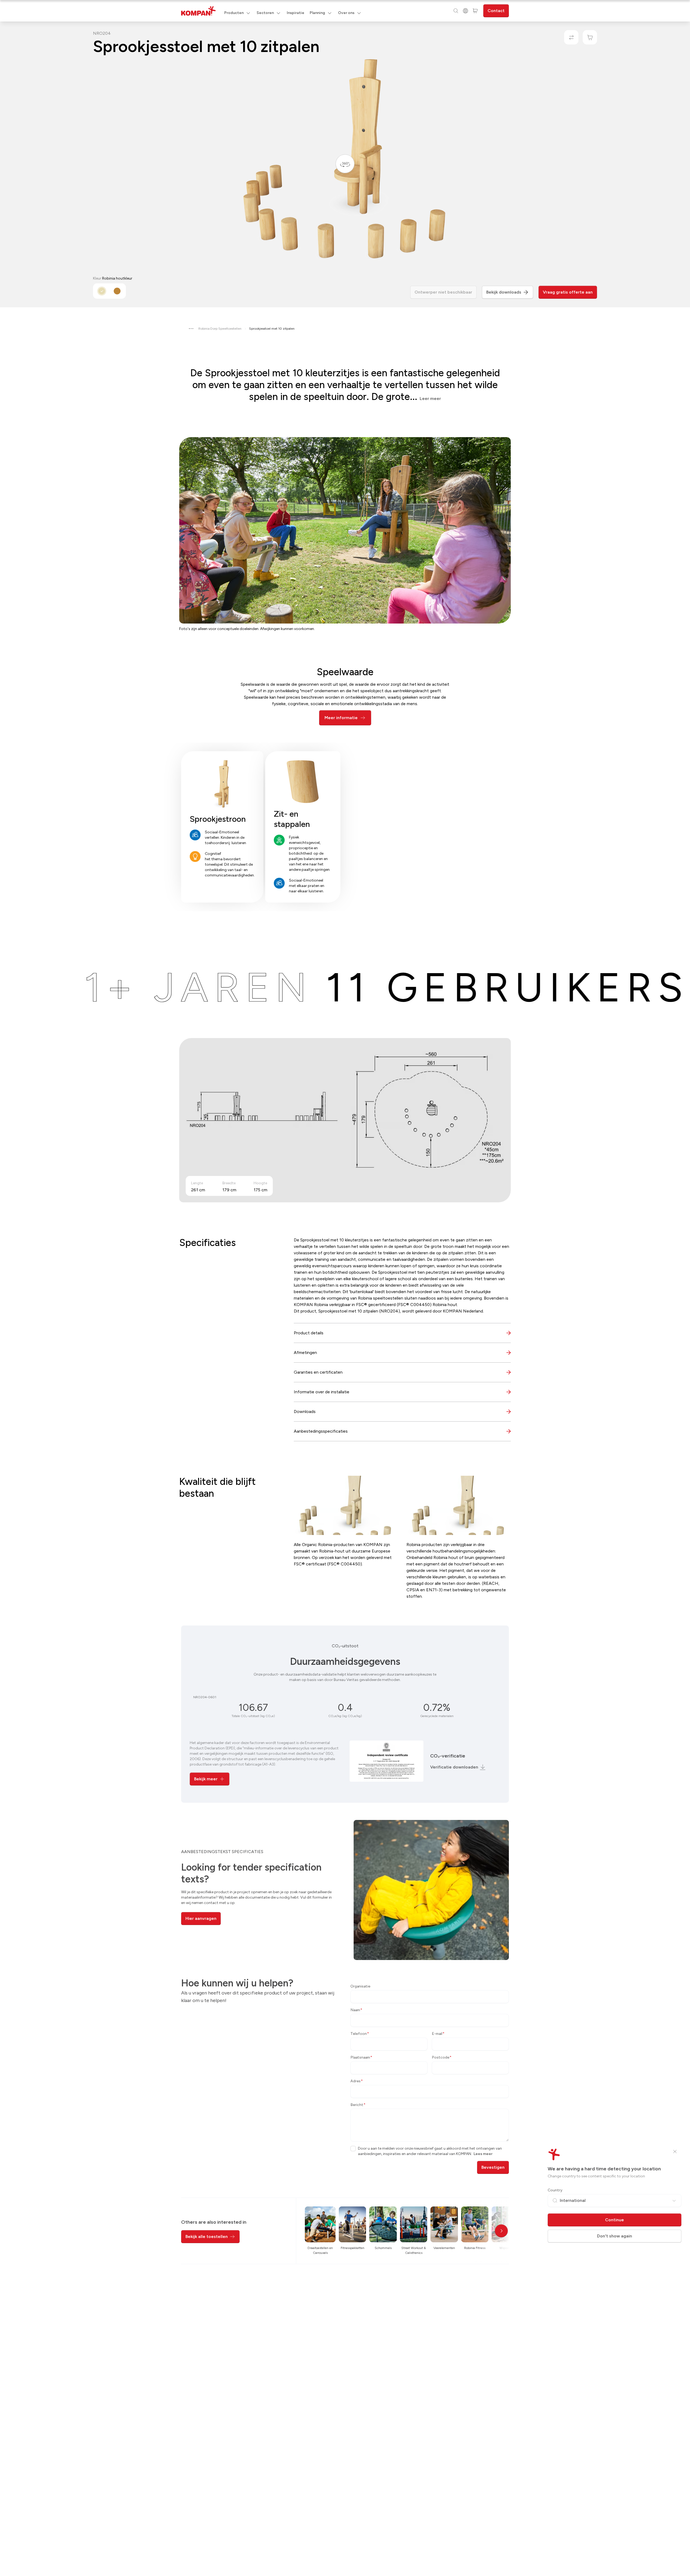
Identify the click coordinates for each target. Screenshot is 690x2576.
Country (555, 2190)
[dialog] (345, 1288)
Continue (615, 2220)
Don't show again (615, 2236)
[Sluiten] (675, 2152)
